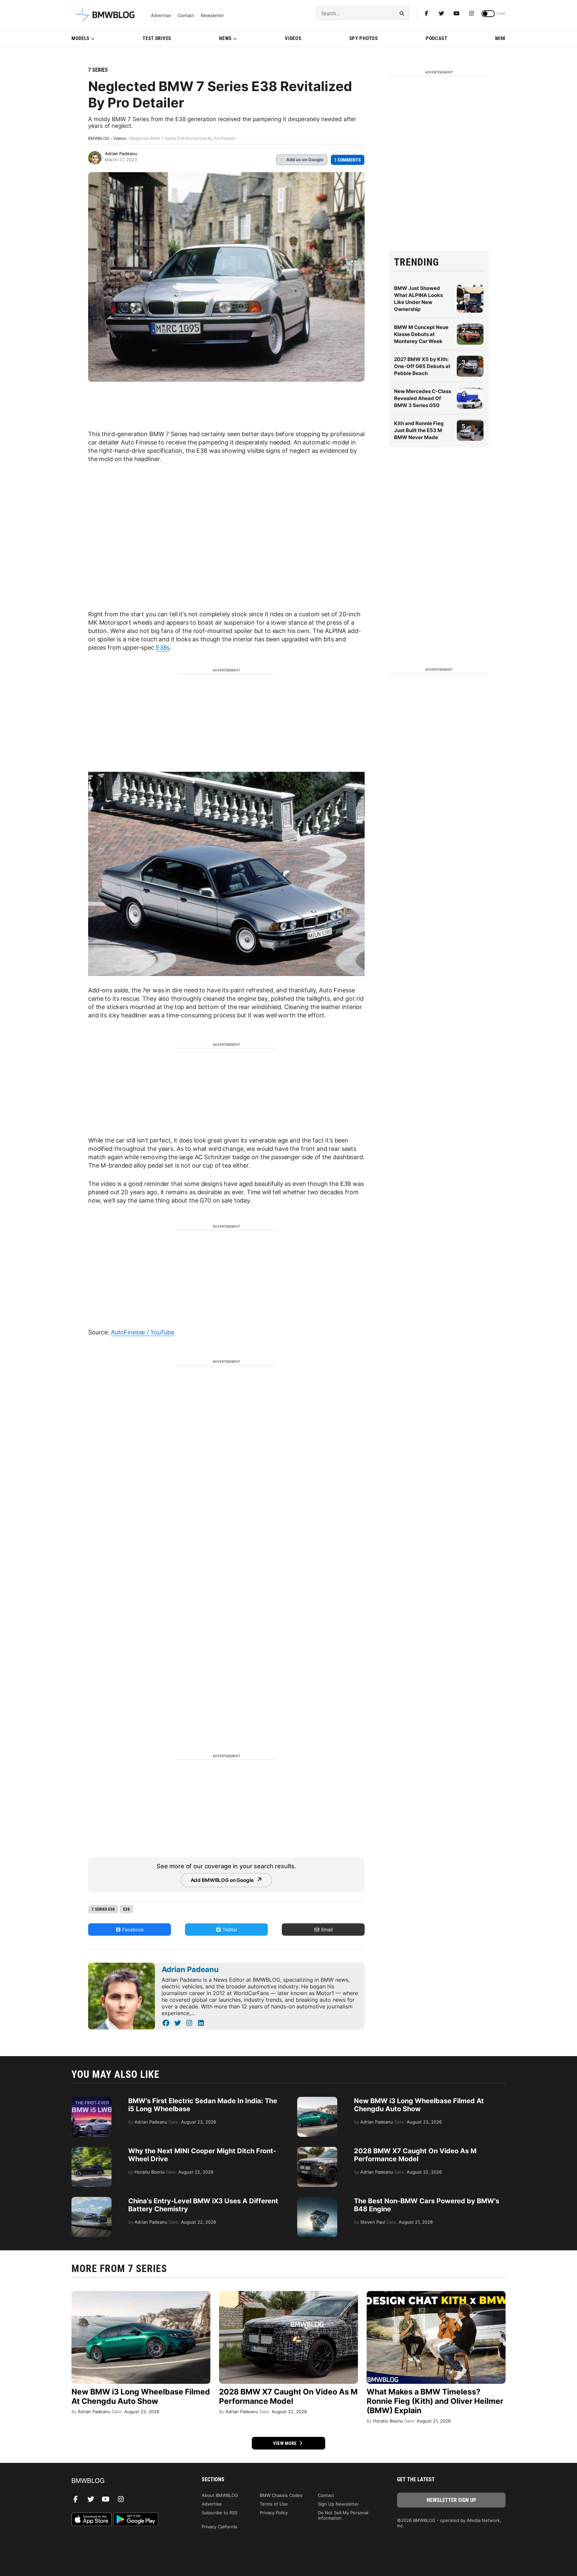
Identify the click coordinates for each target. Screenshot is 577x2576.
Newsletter (212, 16)
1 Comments (348, 160)
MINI (500, 38)
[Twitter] (441, 13)
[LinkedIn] (201, 2023)
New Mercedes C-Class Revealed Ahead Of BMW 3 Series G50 (423, 398)
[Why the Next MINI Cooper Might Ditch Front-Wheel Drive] (91, 2150)
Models (80, 38)
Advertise (161, 16)
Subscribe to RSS (220, 2513)
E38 (127, 1909)
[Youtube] (456, 13)
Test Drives (157, 38)
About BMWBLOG (220, 2495)
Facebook (132, 1929)
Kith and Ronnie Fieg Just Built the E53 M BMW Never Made (419, 430)
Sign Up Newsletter (338, 2504)
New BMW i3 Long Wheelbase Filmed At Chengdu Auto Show (419, 2105)
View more (285, 2443)
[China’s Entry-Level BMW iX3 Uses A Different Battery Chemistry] (91, 2200)
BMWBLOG (99, 138)
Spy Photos (364, 38)
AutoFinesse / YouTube (143, 1332)
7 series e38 (103, 1909)
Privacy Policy (274, 2513)
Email (326, 1929)
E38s (163, 648)
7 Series (98, 70)
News (225, 38)
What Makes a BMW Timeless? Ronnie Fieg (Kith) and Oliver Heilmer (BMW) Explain (435, 2401)
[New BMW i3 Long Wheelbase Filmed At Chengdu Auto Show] (317, 2100)
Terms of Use (274, 2504)
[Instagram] (471, 13)
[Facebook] (426, 13)
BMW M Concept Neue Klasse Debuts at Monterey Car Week (421, 334)
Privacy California (219, 2527)
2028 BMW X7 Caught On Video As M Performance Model (415, 2155)
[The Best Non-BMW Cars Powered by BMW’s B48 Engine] (317, 2200)
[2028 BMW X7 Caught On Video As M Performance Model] (317, 2150)
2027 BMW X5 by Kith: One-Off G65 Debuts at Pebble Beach (422, 366)
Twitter (229, 1929)
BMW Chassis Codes (281, 2495)
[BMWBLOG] (126, 2481)
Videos (293, 38)
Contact (186, 16)
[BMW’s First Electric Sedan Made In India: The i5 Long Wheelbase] (91, 2100)
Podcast (437, 38)
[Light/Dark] (488, 14)
